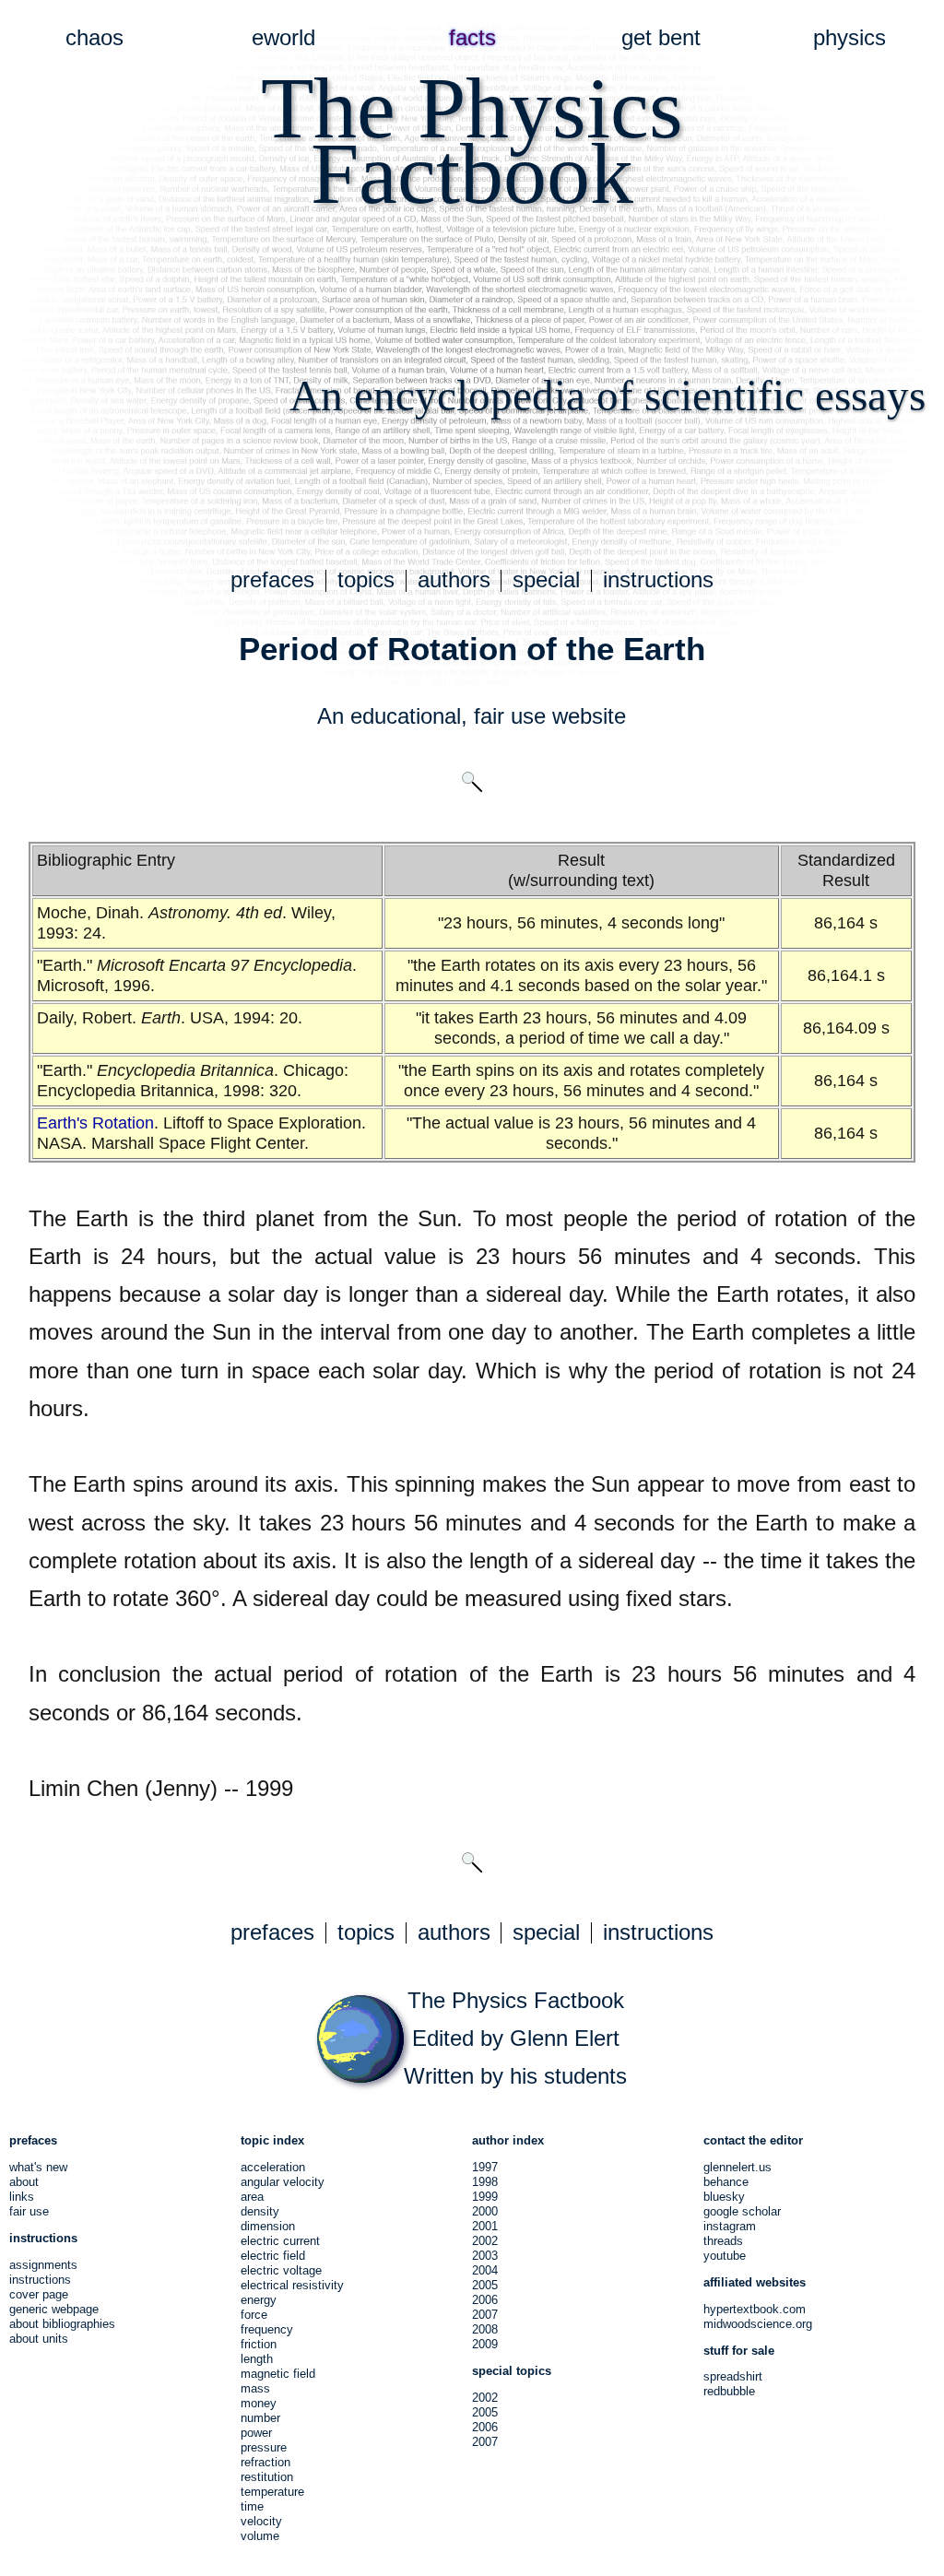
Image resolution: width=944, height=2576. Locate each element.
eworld (283, 38)
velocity (261, 2521)
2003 (485, 2256)
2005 (485, 2285)
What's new (38, 2167)
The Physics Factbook (516, 2001)
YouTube (725, 2256)
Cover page (39, 2294)
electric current (280, 2241)
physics (850, 38)
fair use (510, 716)
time (252, 2506)
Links (22, 2197)
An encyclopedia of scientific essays (608, 396)
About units (39, 2339)
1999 (485, 2197)
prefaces (272, 580)
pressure (264, 2447)
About (24, 2182)
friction (259, 2344)
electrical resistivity (292, 2285)
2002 (485, 2241)
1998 (485, 2182)
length (257, 2359)
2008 (485, 2329)
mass (255, 2388)
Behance (726, 2182)
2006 (485, 2300)
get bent (661, 38)
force (254, 2315)
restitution (267, 2477)
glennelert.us (737, 2167)
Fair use (29, 2211)
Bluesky (724, 2197)
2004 (485, 2270)
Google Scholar (742, 2211)
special (546, 580)
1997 (485, 2167)
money (259, 2403)
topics (366, 580)
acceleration (273, 2167)
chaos (94, 38)
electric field (273, 2256)
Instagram (730, 2226)
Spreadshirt (733, 2376)
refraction (265, 2462)
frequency (267, 2329)
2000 (485, 2211)
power (256, 2433)
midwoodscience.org (758, 2324)
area (252, 2197)
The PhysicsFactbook (472, 141)
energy (259, 2300)
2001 (485, 2226)
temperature (272, 2492)
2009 (485, 2344)
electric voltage (281, 2270)
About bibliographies (62, 2324)
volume (260, 2536)
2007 (485, 2315)
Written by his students (515, 2076)
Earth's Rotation (95, 1123)
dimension (268, 2226)
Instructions (40, 2280)
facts (472, 38)
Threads (723, 2241)
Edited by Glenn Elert (516, 2038)
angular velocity (283, 2182)
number (260, 2418)
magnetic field (278, 2374)
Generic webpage (54, 2309)
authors (454, 580)
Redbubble (729, 2391)
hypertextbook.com (755, 2309)
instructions (658, 580)
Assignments (43, 2265)
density (260, 2211)
